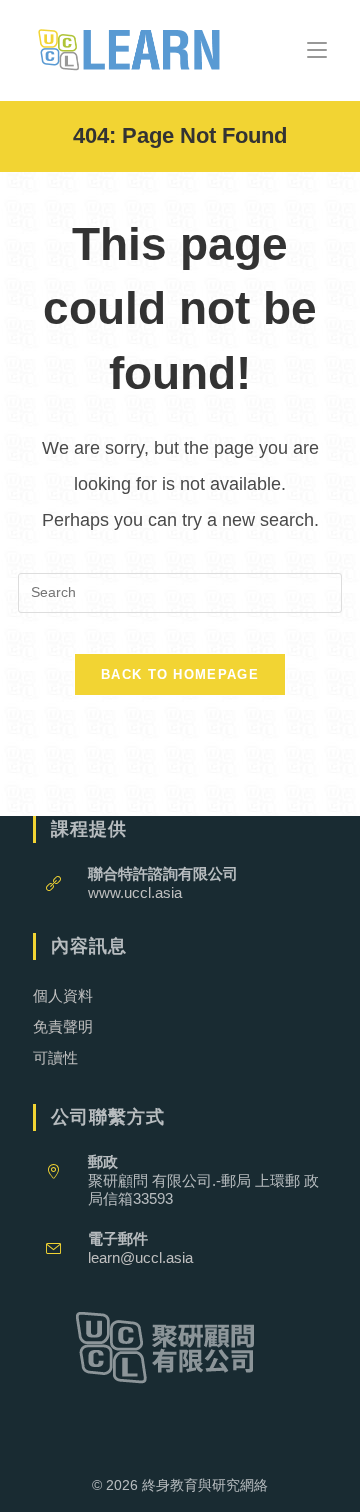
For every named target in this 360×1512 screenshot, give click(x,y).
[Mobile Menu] (317, 49)
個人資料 (63, 995)
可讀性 (55, 1057)
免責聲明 (63, 1026)
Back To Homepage (180, 674)
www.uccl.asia (135, 892)
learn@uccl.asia (140, 1257)
